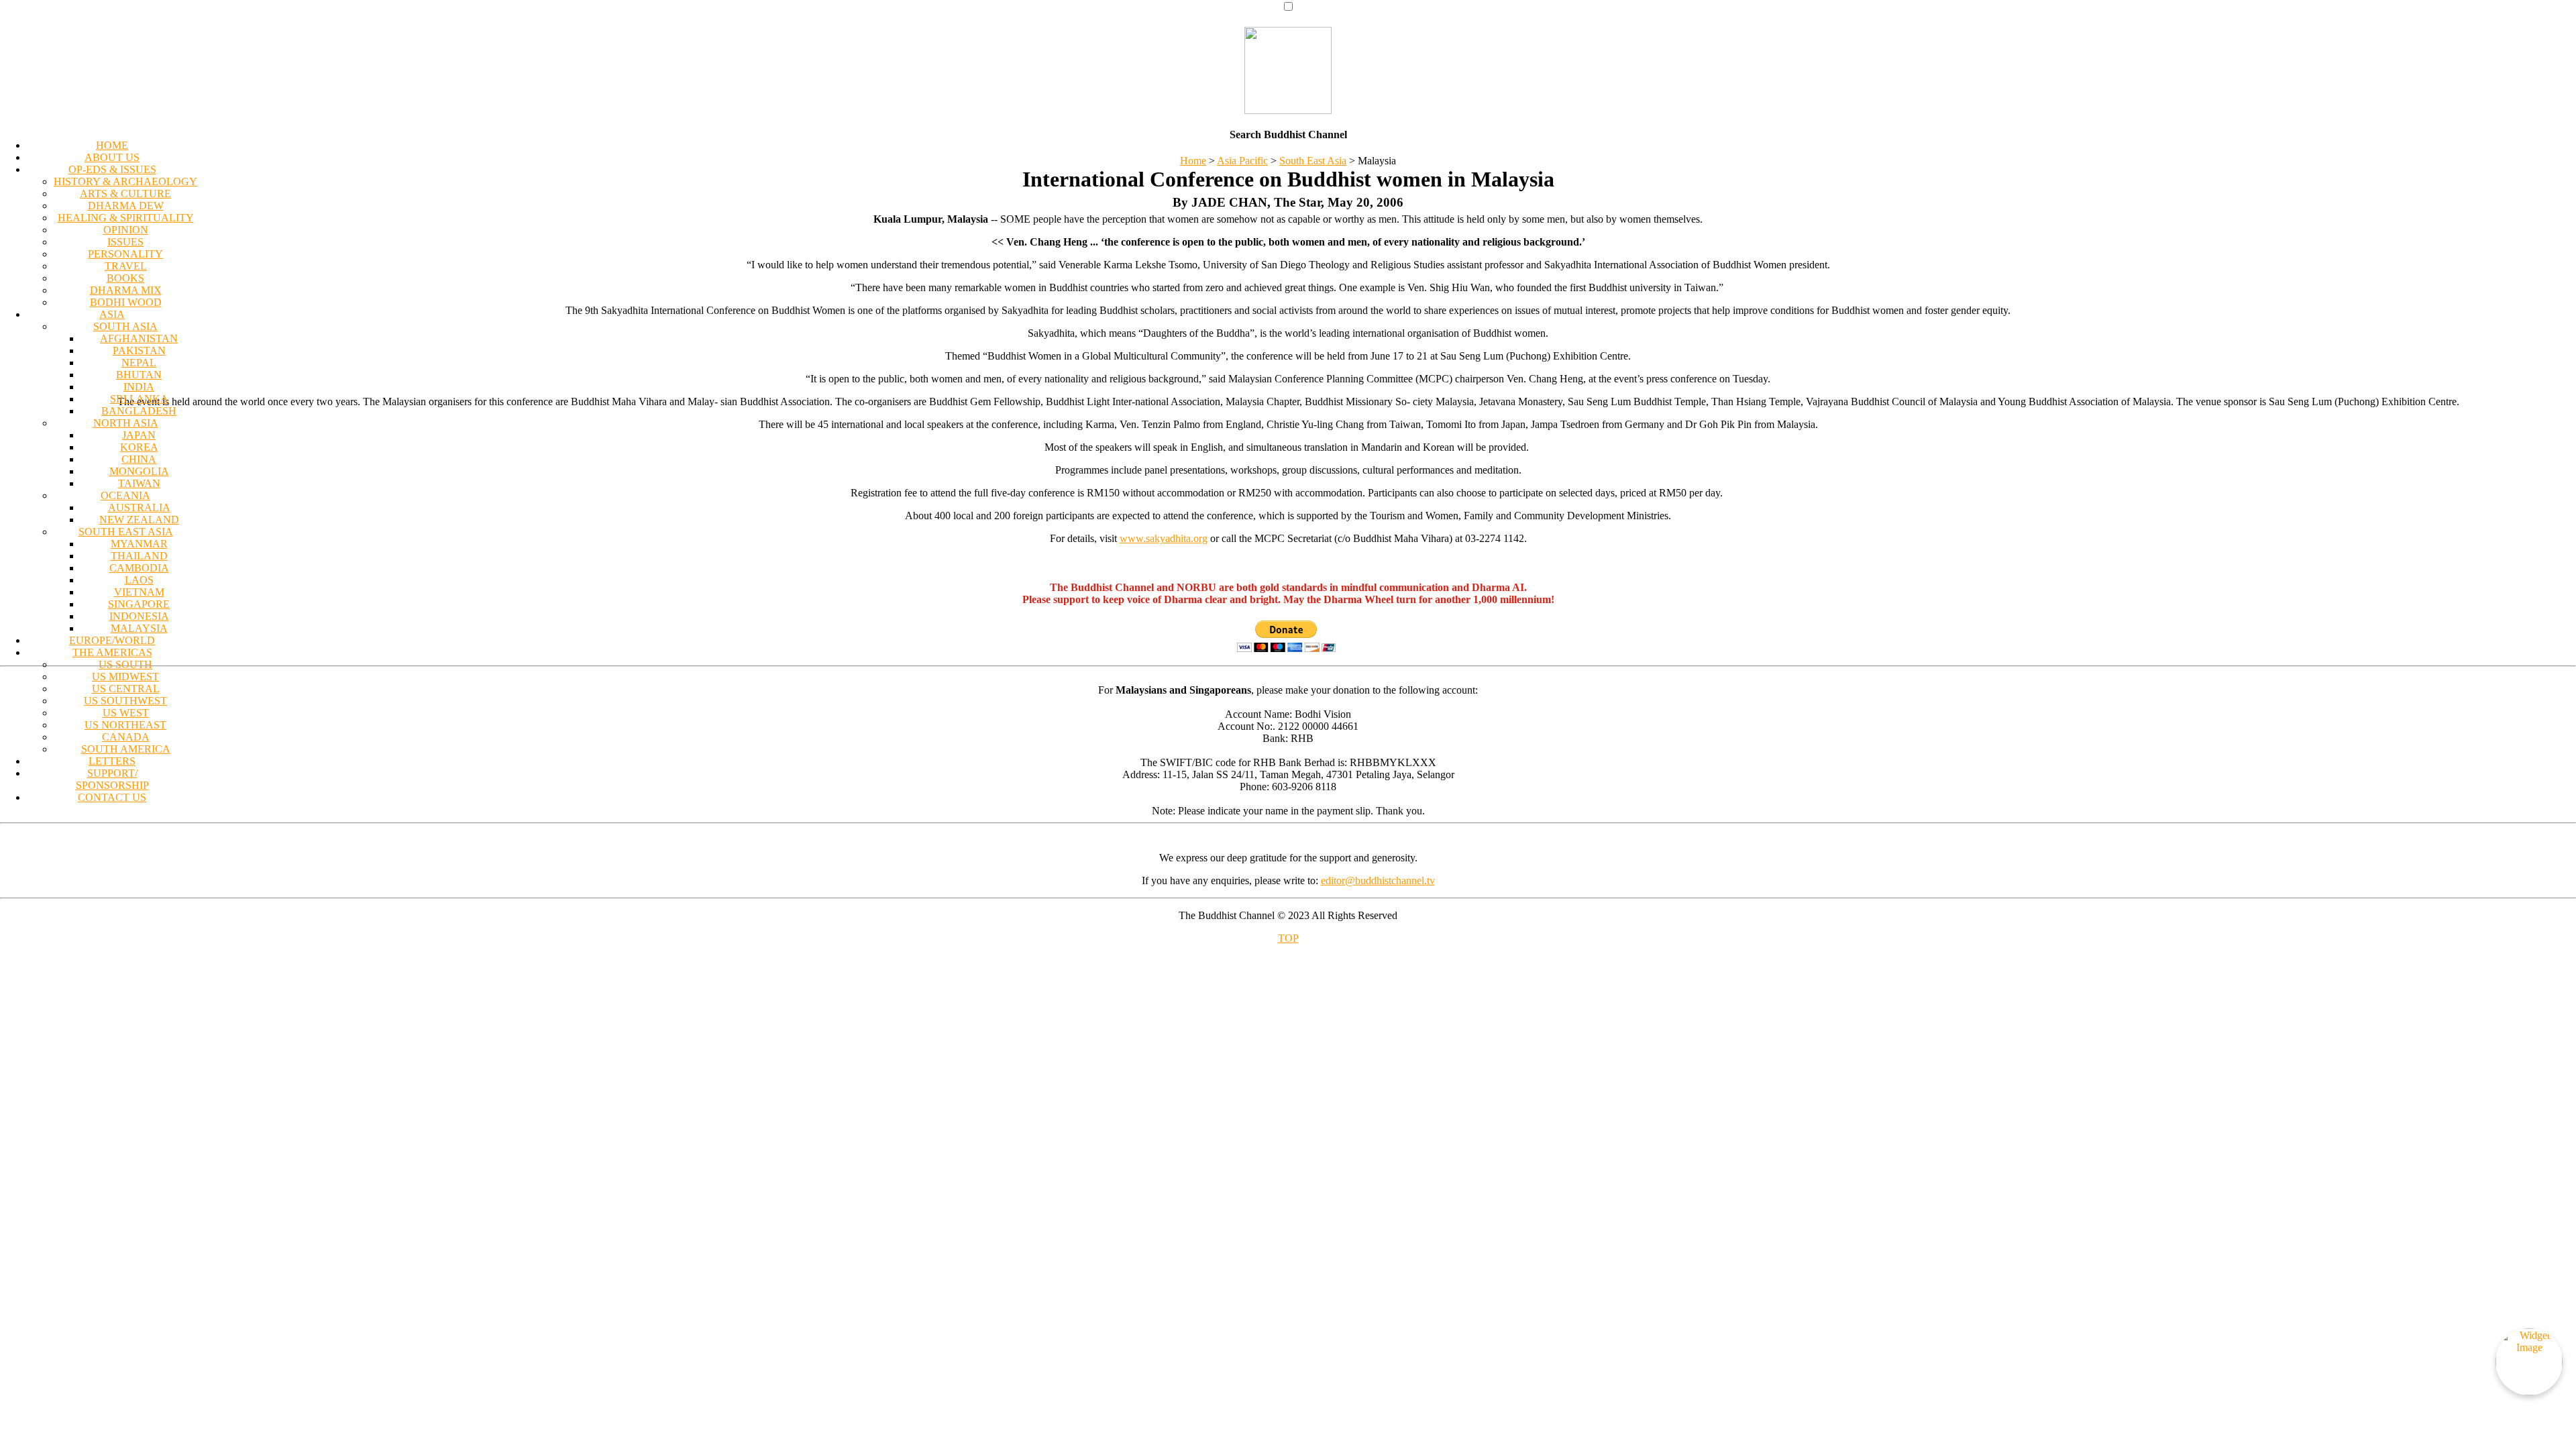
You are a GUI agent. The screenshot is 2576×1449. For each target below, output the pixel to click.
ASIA (112, 314)
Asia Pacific (1242, 161)
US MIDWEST (125, 677)
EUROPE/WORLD (112, 640)
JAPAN (139, 435)
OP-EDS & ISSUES (112, 169)
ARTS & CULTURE (125, 194)
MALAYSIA (139, 628)
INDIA (139, 387)
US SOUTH (125, 664)
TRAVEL (126, 266)
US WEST (126, 713)
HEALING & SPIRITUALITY (126, 218)
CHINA (139, 459)
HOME (112, 145)
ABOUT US (112, 157)
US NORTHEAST (125, 725)
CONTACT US (112, 797)
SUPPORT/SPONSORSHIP (112, 779)
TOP (1288, 938)
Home (1193, 161)
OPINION (126, 230)
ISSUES (125, 242)
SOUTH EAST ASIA (126, 532)
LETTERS (112, 761)
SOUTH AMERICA (126, 749)
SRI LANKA (139, 399)
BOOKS (125, 278)
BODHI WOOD (126, 302)
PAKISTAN (139, 351)
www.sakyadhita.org (1164, 538)
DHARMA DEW (126, 206)
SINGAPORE (139, 604)
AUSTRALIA (139, 507)
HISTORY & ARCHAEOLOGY (125, 181)
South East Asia (1313, 161)
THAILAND (139, 556)
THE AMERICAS (112, 652)
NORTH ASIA (126, 423)
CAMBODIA (139, 568)
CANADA (126, 737)
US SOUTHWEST (125, 701)
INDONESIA (139, 616)
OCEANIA (125, 495)
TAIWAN (139, 483)
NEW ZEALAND (139, 520)
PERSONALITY (125, 254)
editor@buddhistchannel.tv (1378, 880)
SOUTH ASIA (125, 326)
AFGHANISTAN (139, 338)
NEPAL (139, 363)
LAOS (139, 580)
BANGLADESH (139, 411)
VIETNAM (139, 592)
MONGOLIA (139, 471)
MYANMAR (139, 544)
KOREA (139, 447)
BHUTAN (139, 375)
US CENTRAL (126, 689)
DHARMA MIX (126, 290)
